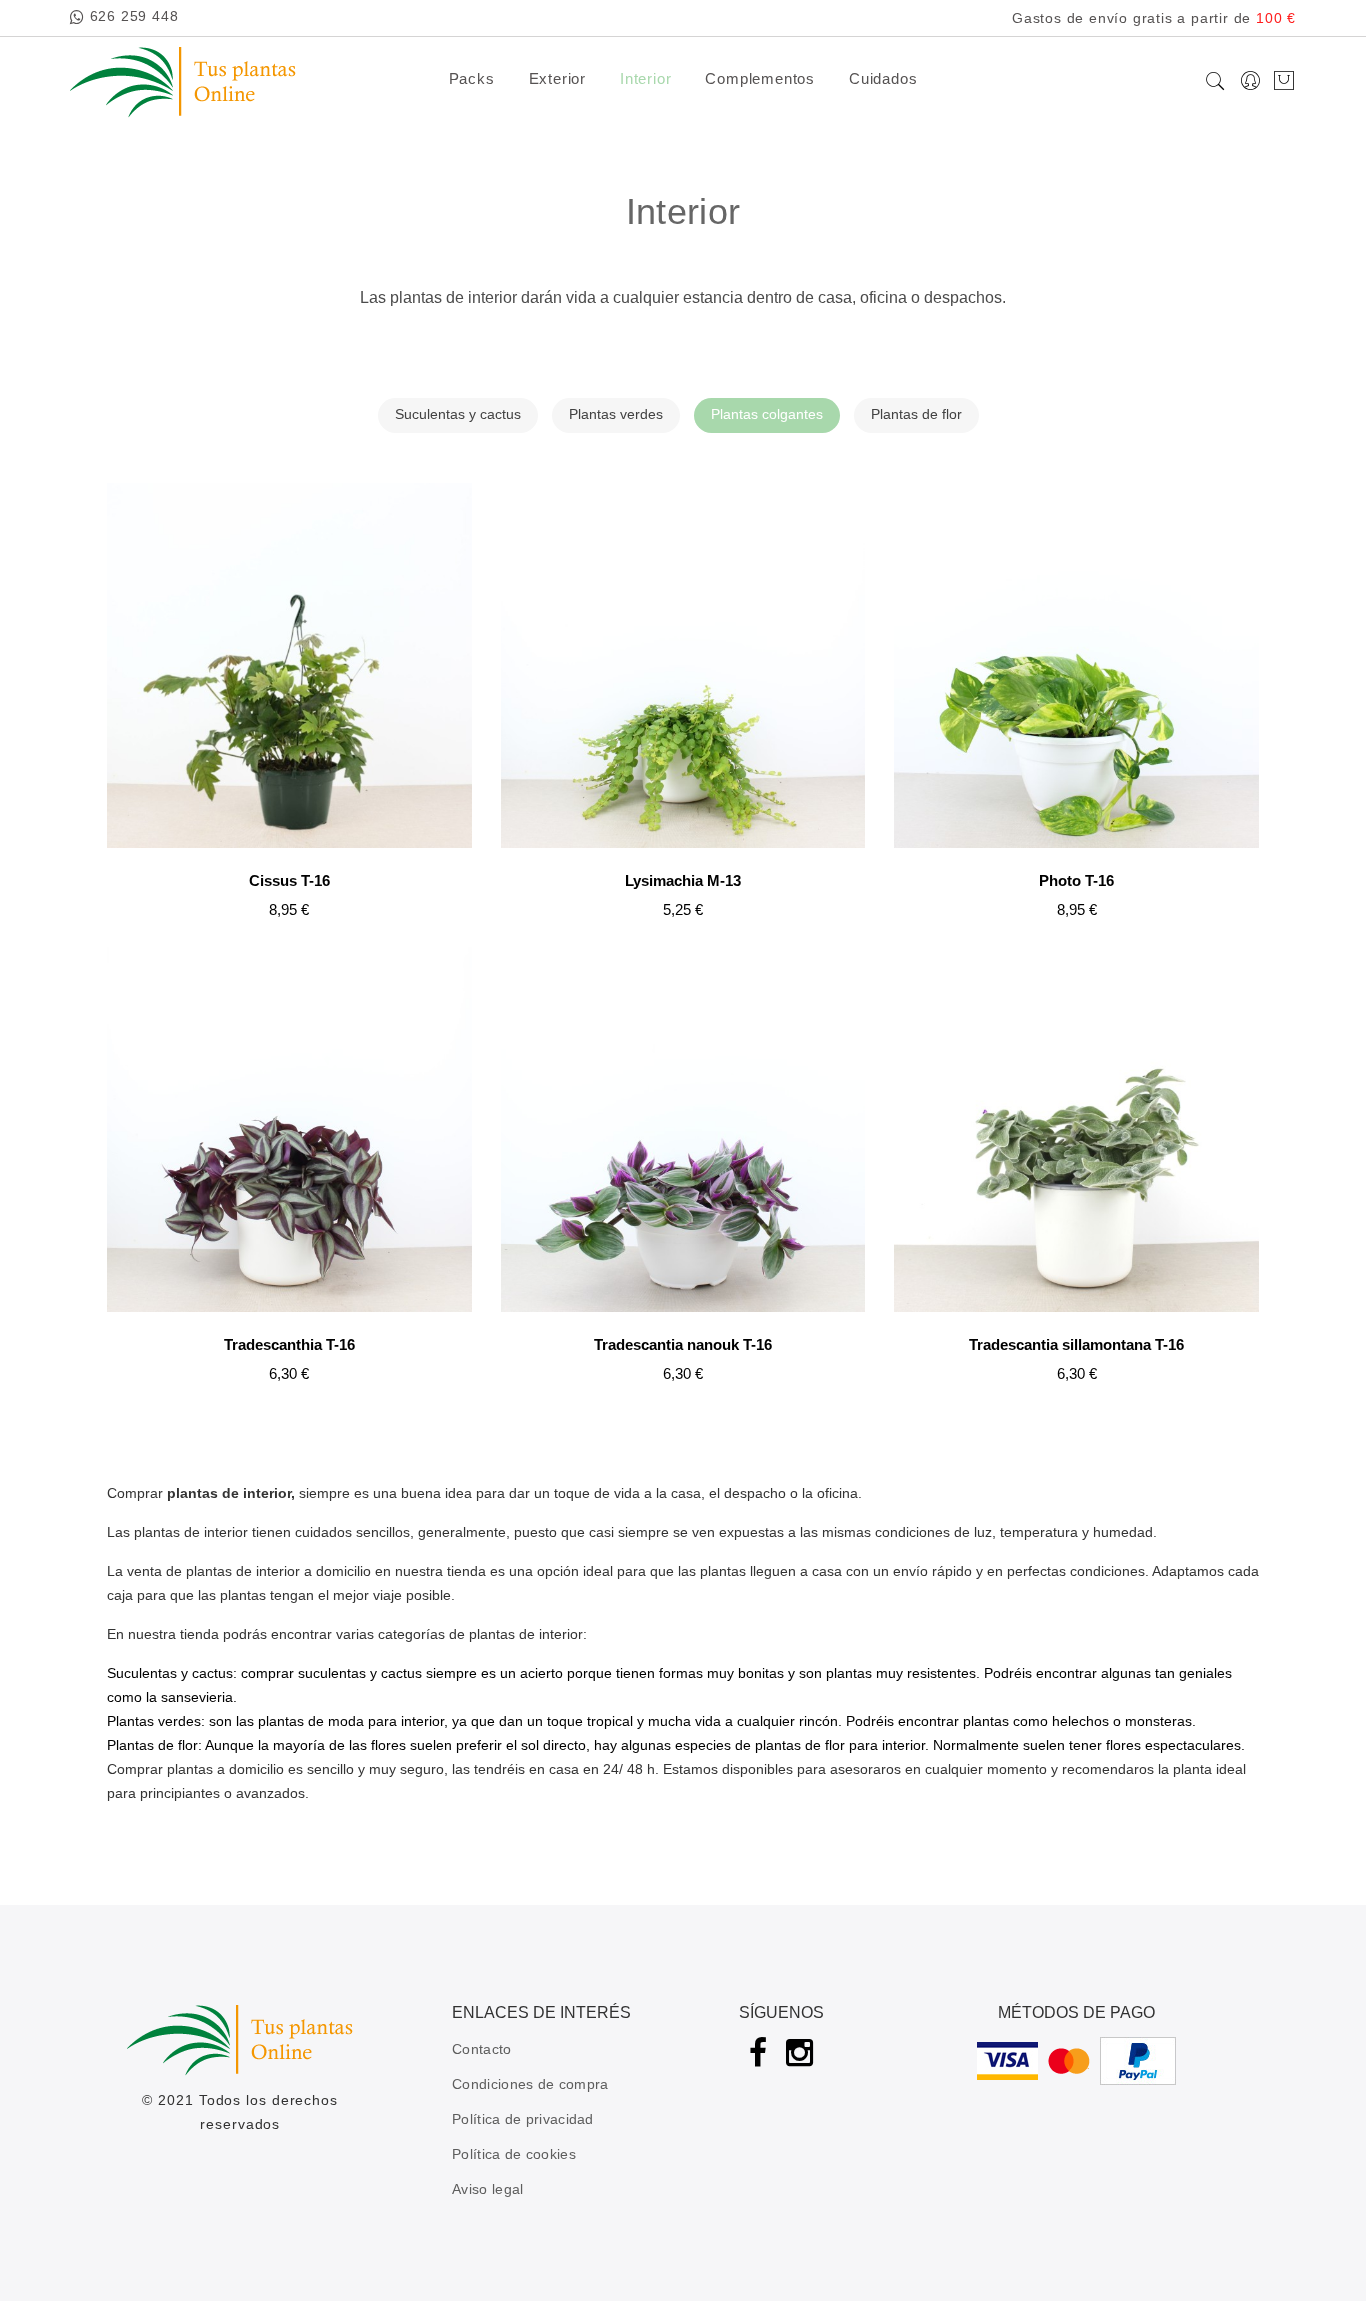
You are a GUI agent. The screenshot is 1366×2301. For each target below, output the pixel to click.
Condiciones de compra (530, 2084)
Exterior (557, 78)
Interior (645, 78)
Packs (472, 78)
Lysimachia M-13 (683, 880)
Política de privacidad (523, 2119)
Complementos (760, 78)
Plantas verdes (616, 414)
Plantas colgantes (767, 414)
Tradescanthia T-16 (289, 1344)
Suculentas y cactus (458, 414)
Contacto (481, 2049)
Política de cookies (514, 2154)
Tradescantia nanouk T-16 (683, 1344)
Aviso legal (487, 2189)
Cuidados (883, 78)
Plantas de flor (916, 414)
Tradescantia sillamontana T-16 (1076, 1344)
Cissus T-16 (289, 880)
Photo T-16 (1076, 880)
